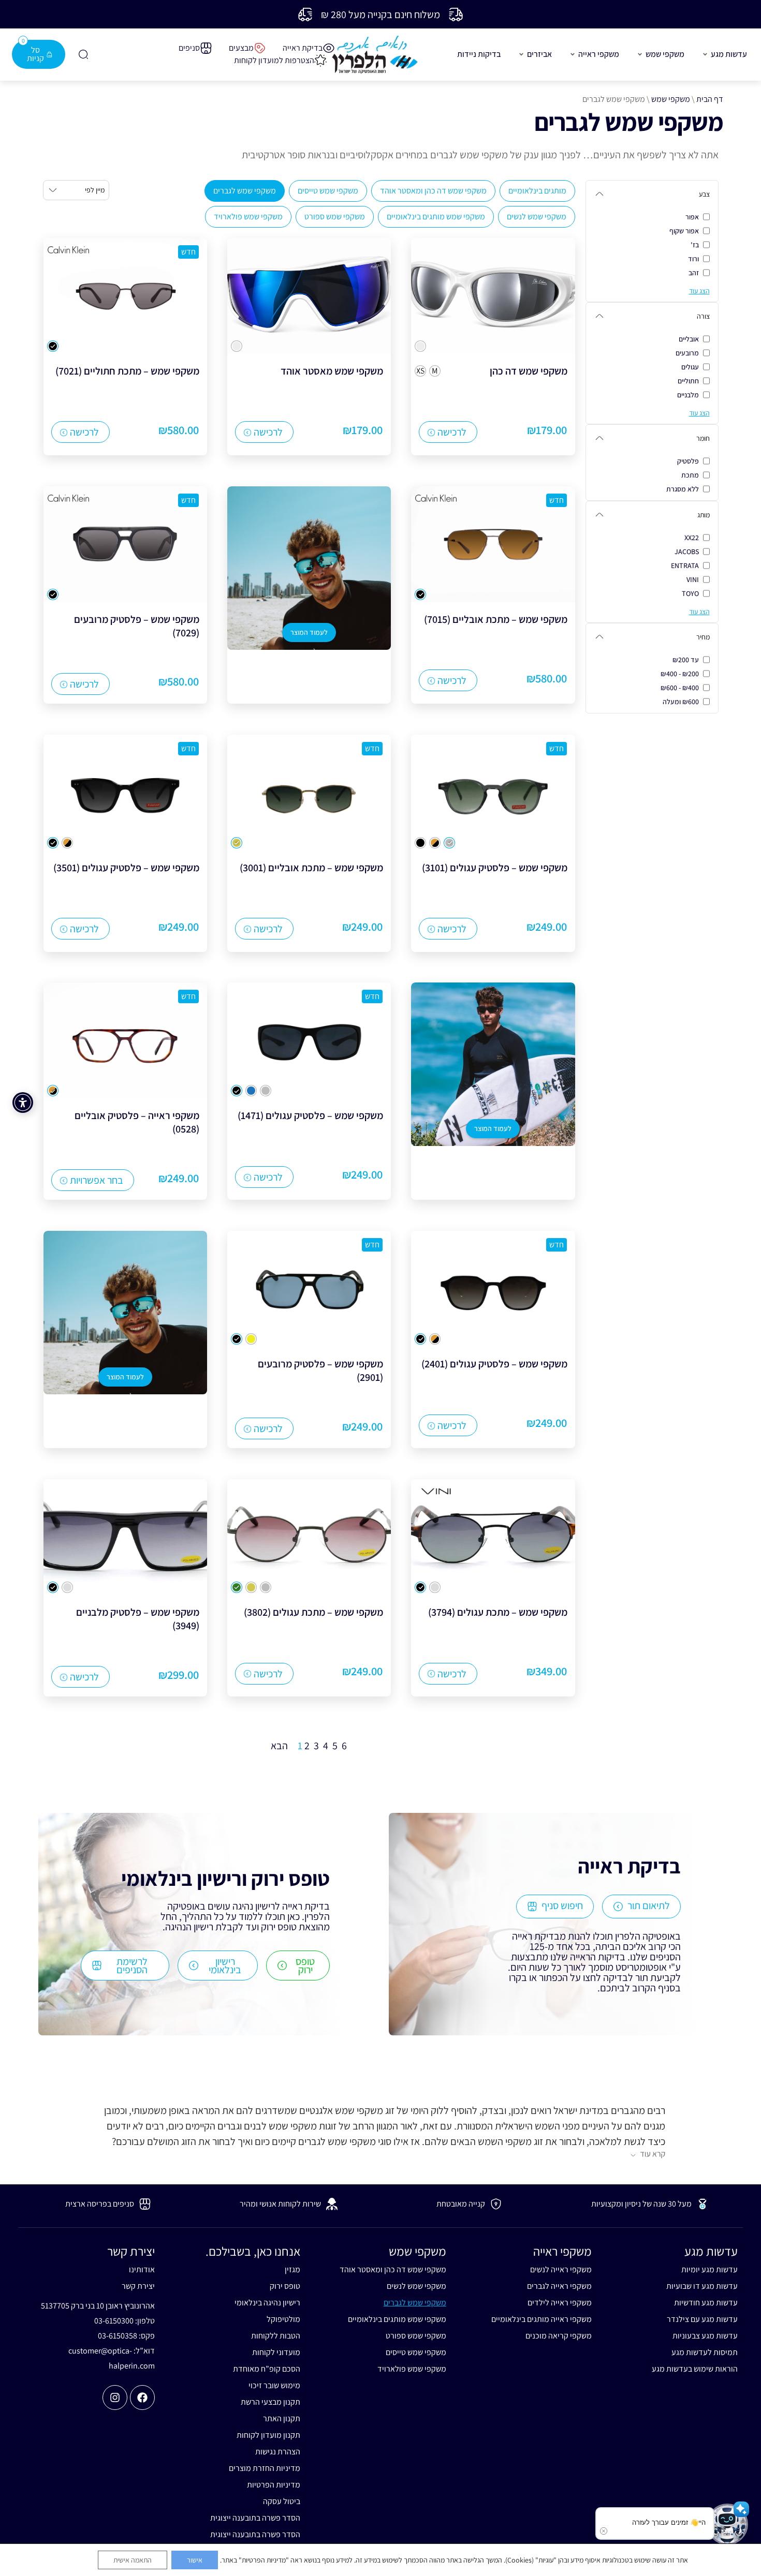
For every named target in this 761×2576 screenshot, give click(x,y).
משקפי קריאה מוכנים (559, 2336)
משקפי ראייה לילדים (560, 2303)
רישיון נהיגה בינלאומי (267, 2303)
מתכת (690, 475)
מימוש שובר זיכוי (274, 2385)
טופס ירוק (285, 2286)
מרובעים (687, 353)
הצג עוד (699, 291)
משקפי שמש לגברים (245, 191)
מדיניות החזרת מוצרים (265, 2468)
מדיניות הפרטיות (274, 2485)
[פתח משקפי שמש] (640, 54)
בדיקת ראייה (303, 48)
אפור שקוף (684, 231)
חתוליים (688, 381)
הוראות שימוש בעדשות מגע (695, 2369)
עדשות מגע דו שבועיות (702, 2286)
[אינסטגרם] (115, 2398)
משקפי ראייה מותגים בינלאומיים (542, 2319)
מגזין (292, 2269)
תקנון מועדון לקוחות (268, 2435)
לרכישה (452, 432)
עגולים (690, 367)
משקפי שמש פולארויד (248, 217)
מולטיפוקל (283, 2319)
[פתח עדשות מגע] (705, 54)
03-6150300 (114, 2321)
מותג (704, 515)
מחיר (703, 637)
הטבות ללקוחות (276, 2336)
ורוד (693, 259)
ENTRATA (685, 565)
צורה (703, 316)
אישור (195, 2560)
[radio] (420, 346)
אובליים (689, 339)
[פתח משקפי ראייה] (573, 54)
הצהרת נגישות (278, 2452)
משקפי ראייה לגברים (559, 2286)
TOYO (690, 593)
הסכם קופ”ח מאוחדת (267, 2369)
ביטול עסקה (282, 2501)
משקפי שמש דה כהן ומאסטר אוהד (433, 191)
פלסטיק (688, 461)
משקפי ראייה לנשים (561, 2269)
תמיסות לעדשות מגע (705, 2352)
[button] (727, 2524)
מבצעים (241, 48)
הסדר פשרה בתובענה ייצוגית (255, 2518)
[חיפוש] (83, 54)
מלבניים (688, 395)
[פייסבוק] (142, 2398)
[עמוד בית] (375, 55)
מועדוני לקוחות (276, 2352)
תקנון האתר (282, 2418)
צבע (704, 194)
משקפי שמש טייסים (328, 191)
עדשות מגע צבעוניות (705, 2336)
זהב (694, 273)
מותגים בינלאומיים (537, 191)
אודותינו (142, 2269)
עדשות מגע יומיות (709, 2269)
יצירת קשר (138, 2286)
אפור (692, 217)
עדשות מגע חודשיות (706, 2303)
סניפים (189, 48)
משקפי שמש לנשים (537, 217)
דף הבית (710, 99)
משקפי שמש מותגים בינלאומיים (436, 217)
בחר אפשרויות (97, 1180)
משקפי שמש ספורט (335, 217)
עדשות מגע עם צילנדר (702, 2319)
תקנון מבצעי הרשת (270, 2402)
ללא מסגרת (683, 489)
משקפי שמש (671, 99)
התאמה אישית (133, 2560)
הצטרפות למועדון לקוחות (274, 60)
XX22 (692, 538)
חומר (703, 438)
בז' (695, 245)
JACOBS (687, 552)
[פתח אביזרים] (521, 54)
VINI (693, 579)
